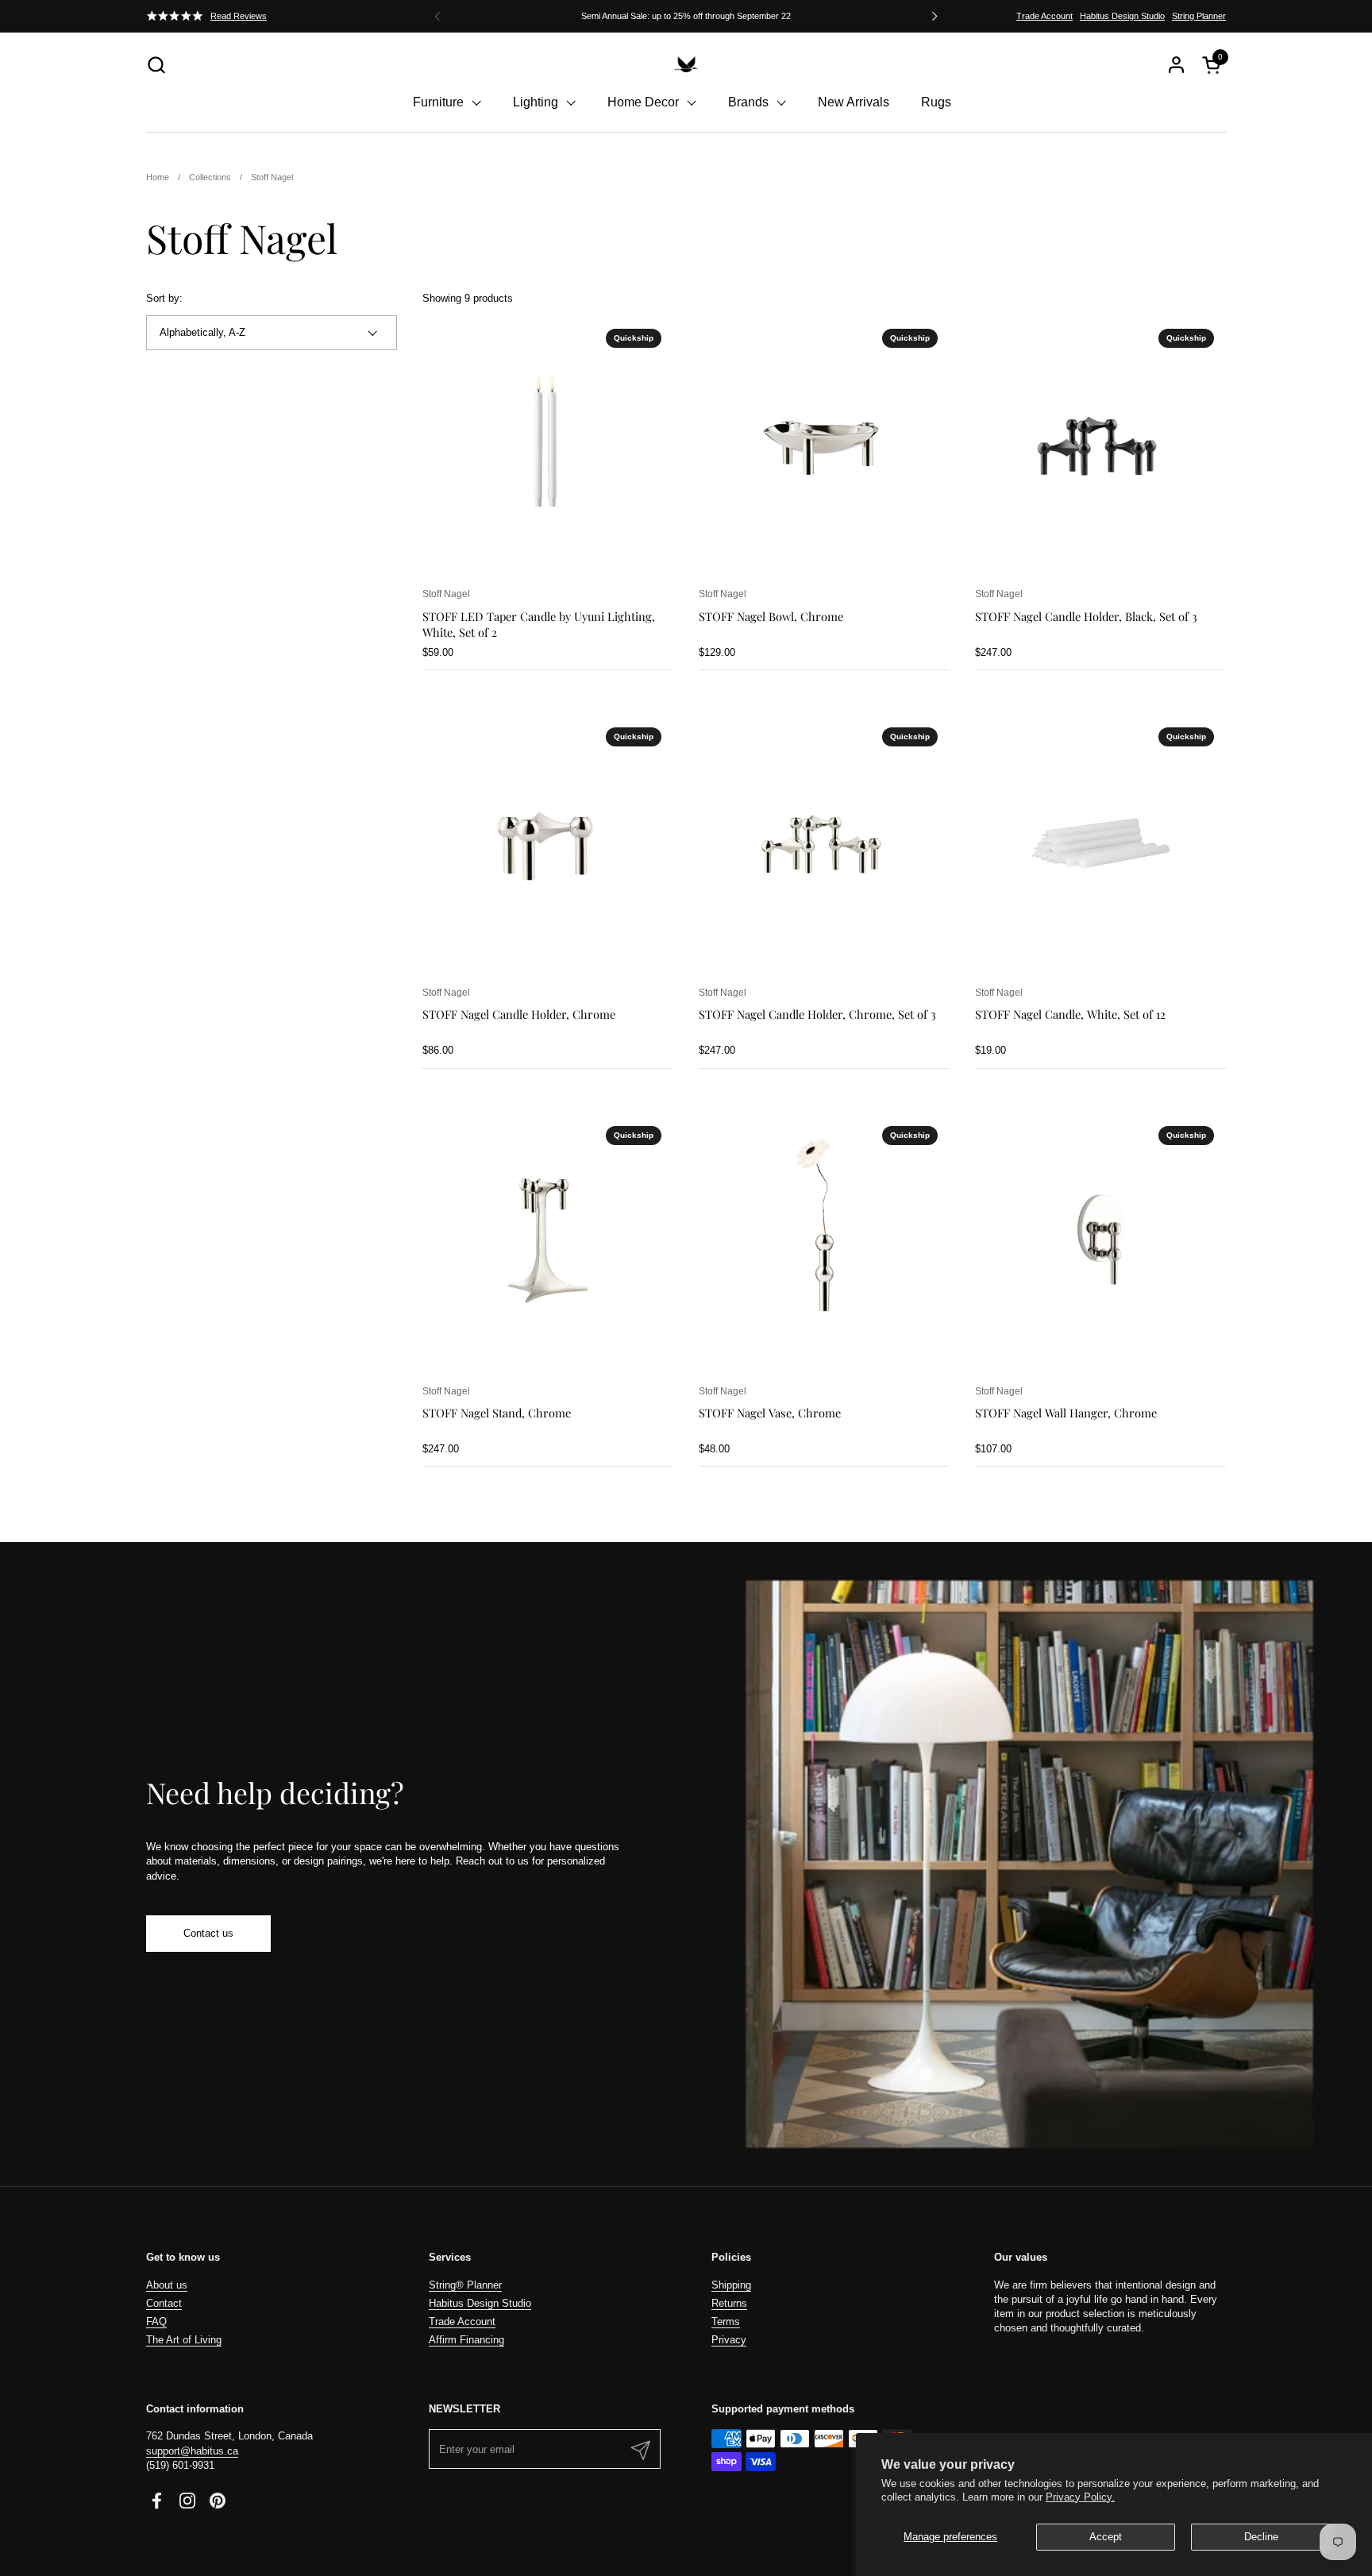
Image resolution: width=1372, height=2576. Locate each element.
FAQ (156, 2321)
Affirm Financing (466, 2340)
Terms (726, 2321)
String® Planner (465, 2285)
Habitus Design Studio (1122, 16)
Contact (164, 2303)
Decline (1261, 2537)
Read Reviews (239, 16)
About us (167, 2285)
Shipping (731, 2285)
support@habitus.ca (192, 2451)
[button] (156, 65)
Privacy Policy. (1080, 2497)
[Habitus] (686, 64)
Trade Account (1044, 16)
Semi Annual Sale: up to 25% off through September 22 (686, 16)
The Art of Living (184, 2340)
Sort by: (164, 298)
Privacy (729, 2340)
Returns (729, 2303)
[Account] (1176, 65)
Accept (1106, 2537)
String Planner (1199, 16)
